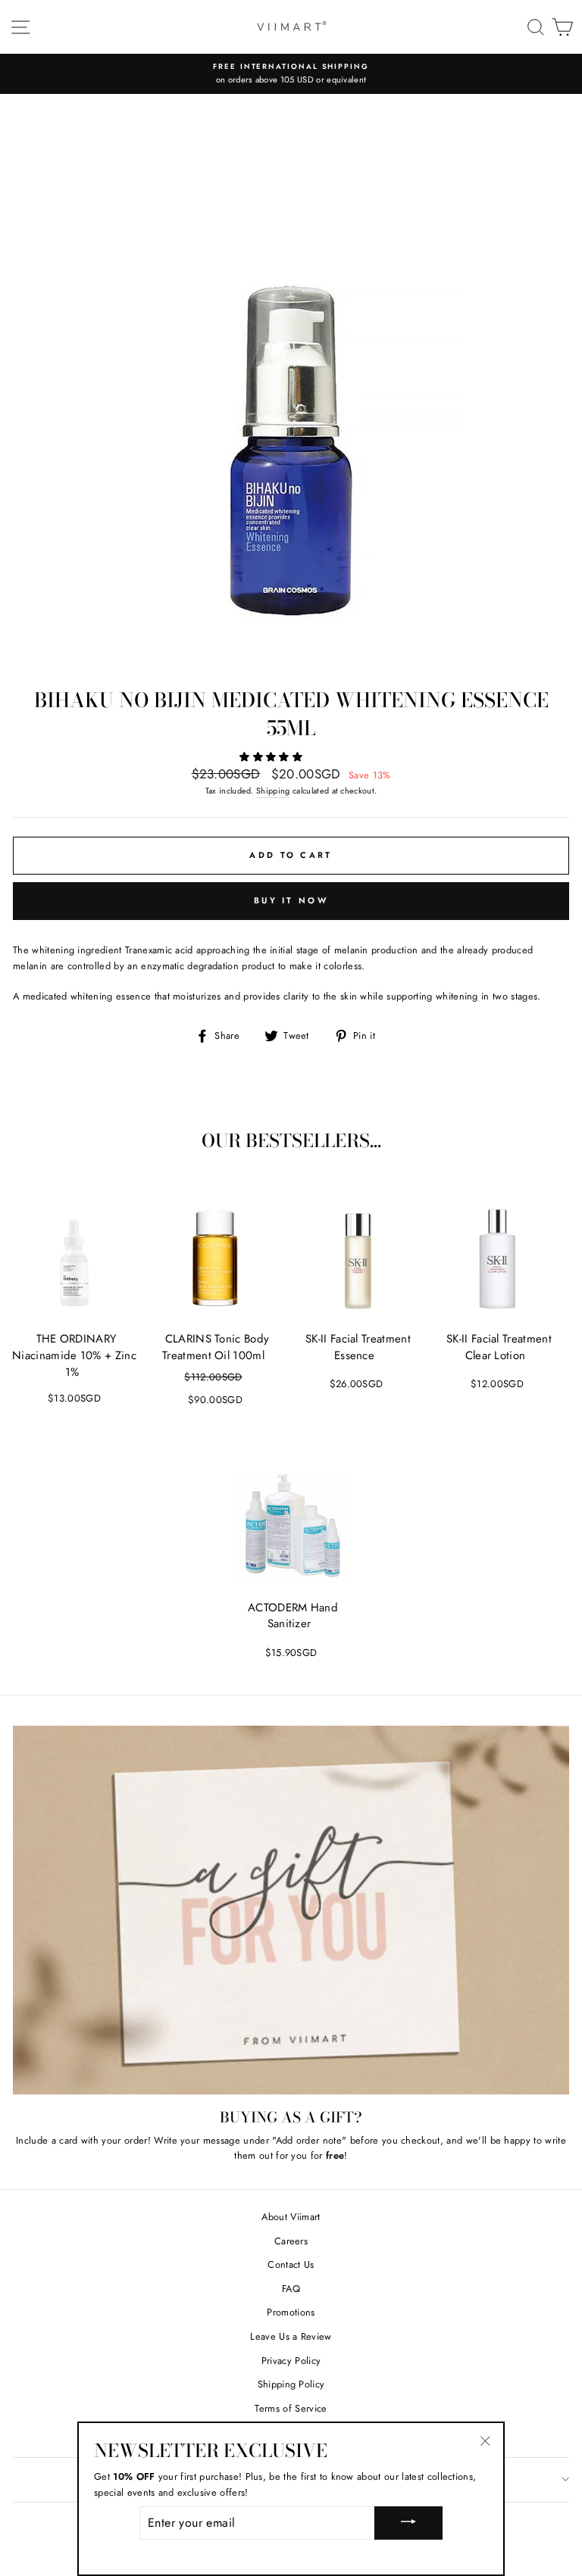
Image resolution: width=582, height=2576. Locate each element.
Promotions (291, 2312)
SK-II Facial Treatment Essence (358, 1347)
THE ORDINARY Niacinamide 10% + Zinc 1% (74, 1355)
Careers (291, 2241)
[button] (272, 757)
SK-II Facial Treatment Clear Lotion (499, 1347)
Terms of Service (291, 2408)
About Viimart (291, 2217)
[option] (291, 74)
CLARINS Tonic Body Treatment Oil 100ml (216, 1347)
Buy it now (291, 900)
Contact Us (291, 2264)
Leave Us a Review (291, 2336)
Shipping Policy (291, 2384)
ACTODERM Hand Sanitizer (293, 1616)
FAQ (291, 2289)
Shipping (273, 791)
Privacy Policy (291, 2361)
